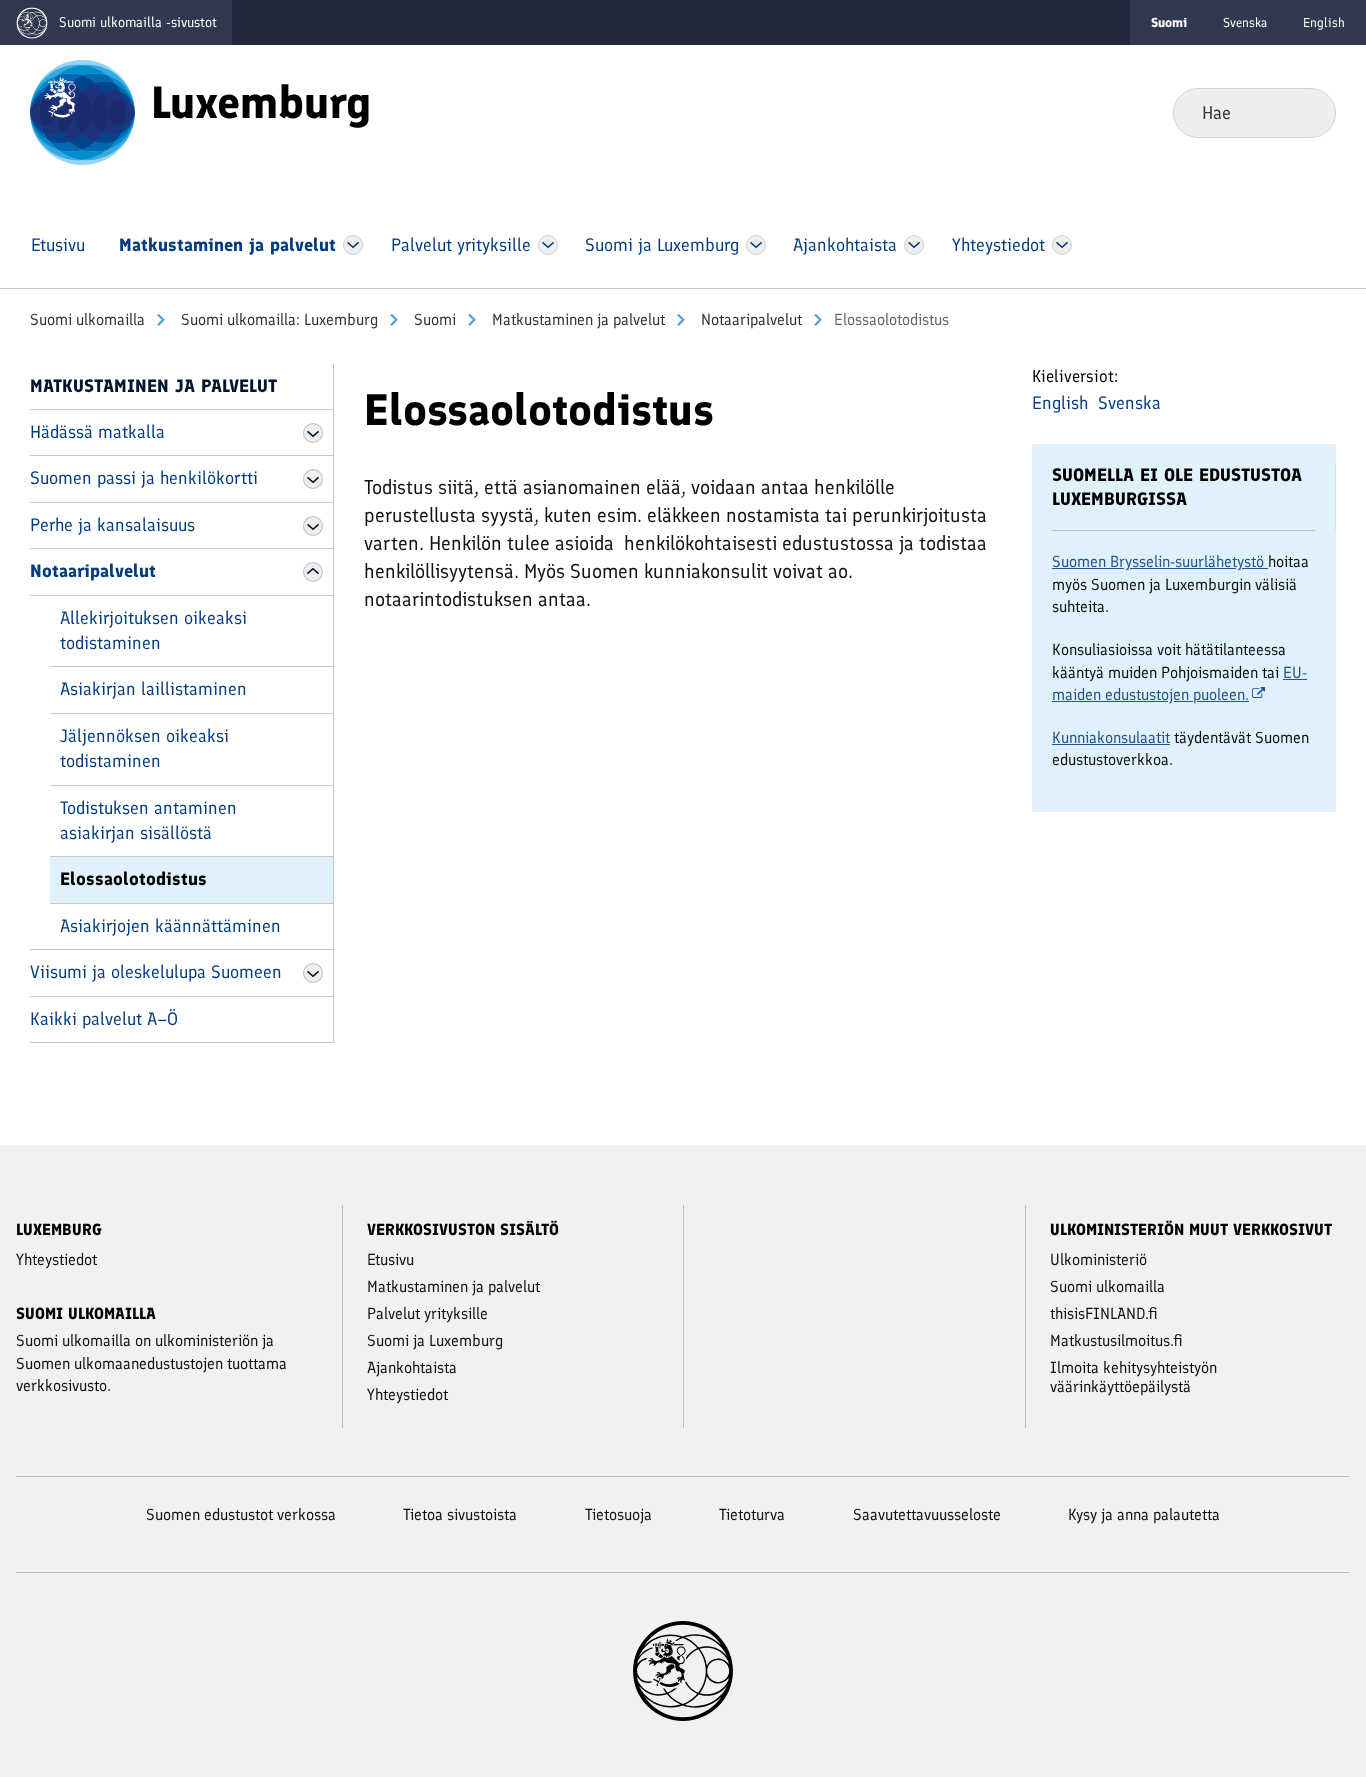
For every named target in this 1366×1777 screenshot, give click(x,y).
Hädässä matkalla (97, 432)
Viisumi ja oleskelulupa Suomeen (156, 972)
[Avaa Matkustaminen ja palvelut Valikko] (353, 245)
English (1324, 22)
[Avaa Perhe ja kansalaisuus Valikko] (313, 526)
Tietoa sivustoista (460, 1514)
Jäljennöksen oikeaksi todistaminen (144, 748)
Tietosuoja (618, 1514)
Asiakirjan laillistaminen (153, 689)
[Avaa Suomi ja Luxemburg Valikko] (755, 245)
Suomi (433, 319)
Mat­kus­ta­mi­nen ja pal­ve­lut (576, 319)
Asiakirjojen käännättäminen (170, 926)
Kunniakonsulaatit (1111, 737)
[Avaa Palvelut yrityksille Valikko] (547, 245)
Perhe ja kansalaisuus (112, 525)
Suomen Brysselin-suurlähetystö (1160, 561)
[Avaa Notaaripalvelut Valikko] (313, 572)
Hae (1304, 112)
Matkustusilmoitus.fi (1116, 1340)
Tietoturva (752, 1514)
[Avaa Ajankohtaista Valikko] (914, 245)
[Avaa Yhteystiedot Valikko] (1061, 245)
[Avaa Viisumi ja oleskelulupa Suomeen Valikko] (313, 973)
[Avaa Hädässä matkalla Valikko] (313, 433)
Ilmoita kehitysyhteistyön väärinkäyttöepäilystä (1133, 1377)
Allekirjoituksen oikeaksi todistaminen (153, 630)
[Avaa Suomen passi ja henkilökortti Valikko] (313, 479)
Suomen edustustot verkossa (241, 1514)
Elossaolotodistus (133, 879)
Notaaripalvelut (749, 319)
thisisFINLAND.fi (1104, 1313)
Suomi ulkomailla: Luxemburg (277, 319)
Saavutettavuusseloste (927, 1514)
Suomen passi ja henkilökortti (144, 478)
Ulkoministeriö (1098, 1259)
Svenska (1245, 22)
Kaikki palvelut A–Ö (104, 1019)
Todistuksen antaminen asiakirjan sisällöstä (148, 820)
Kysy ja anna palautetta (1144, 1514)
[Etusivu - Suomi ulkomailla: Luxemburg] (82, 111)
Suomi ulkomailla (87, 319)
